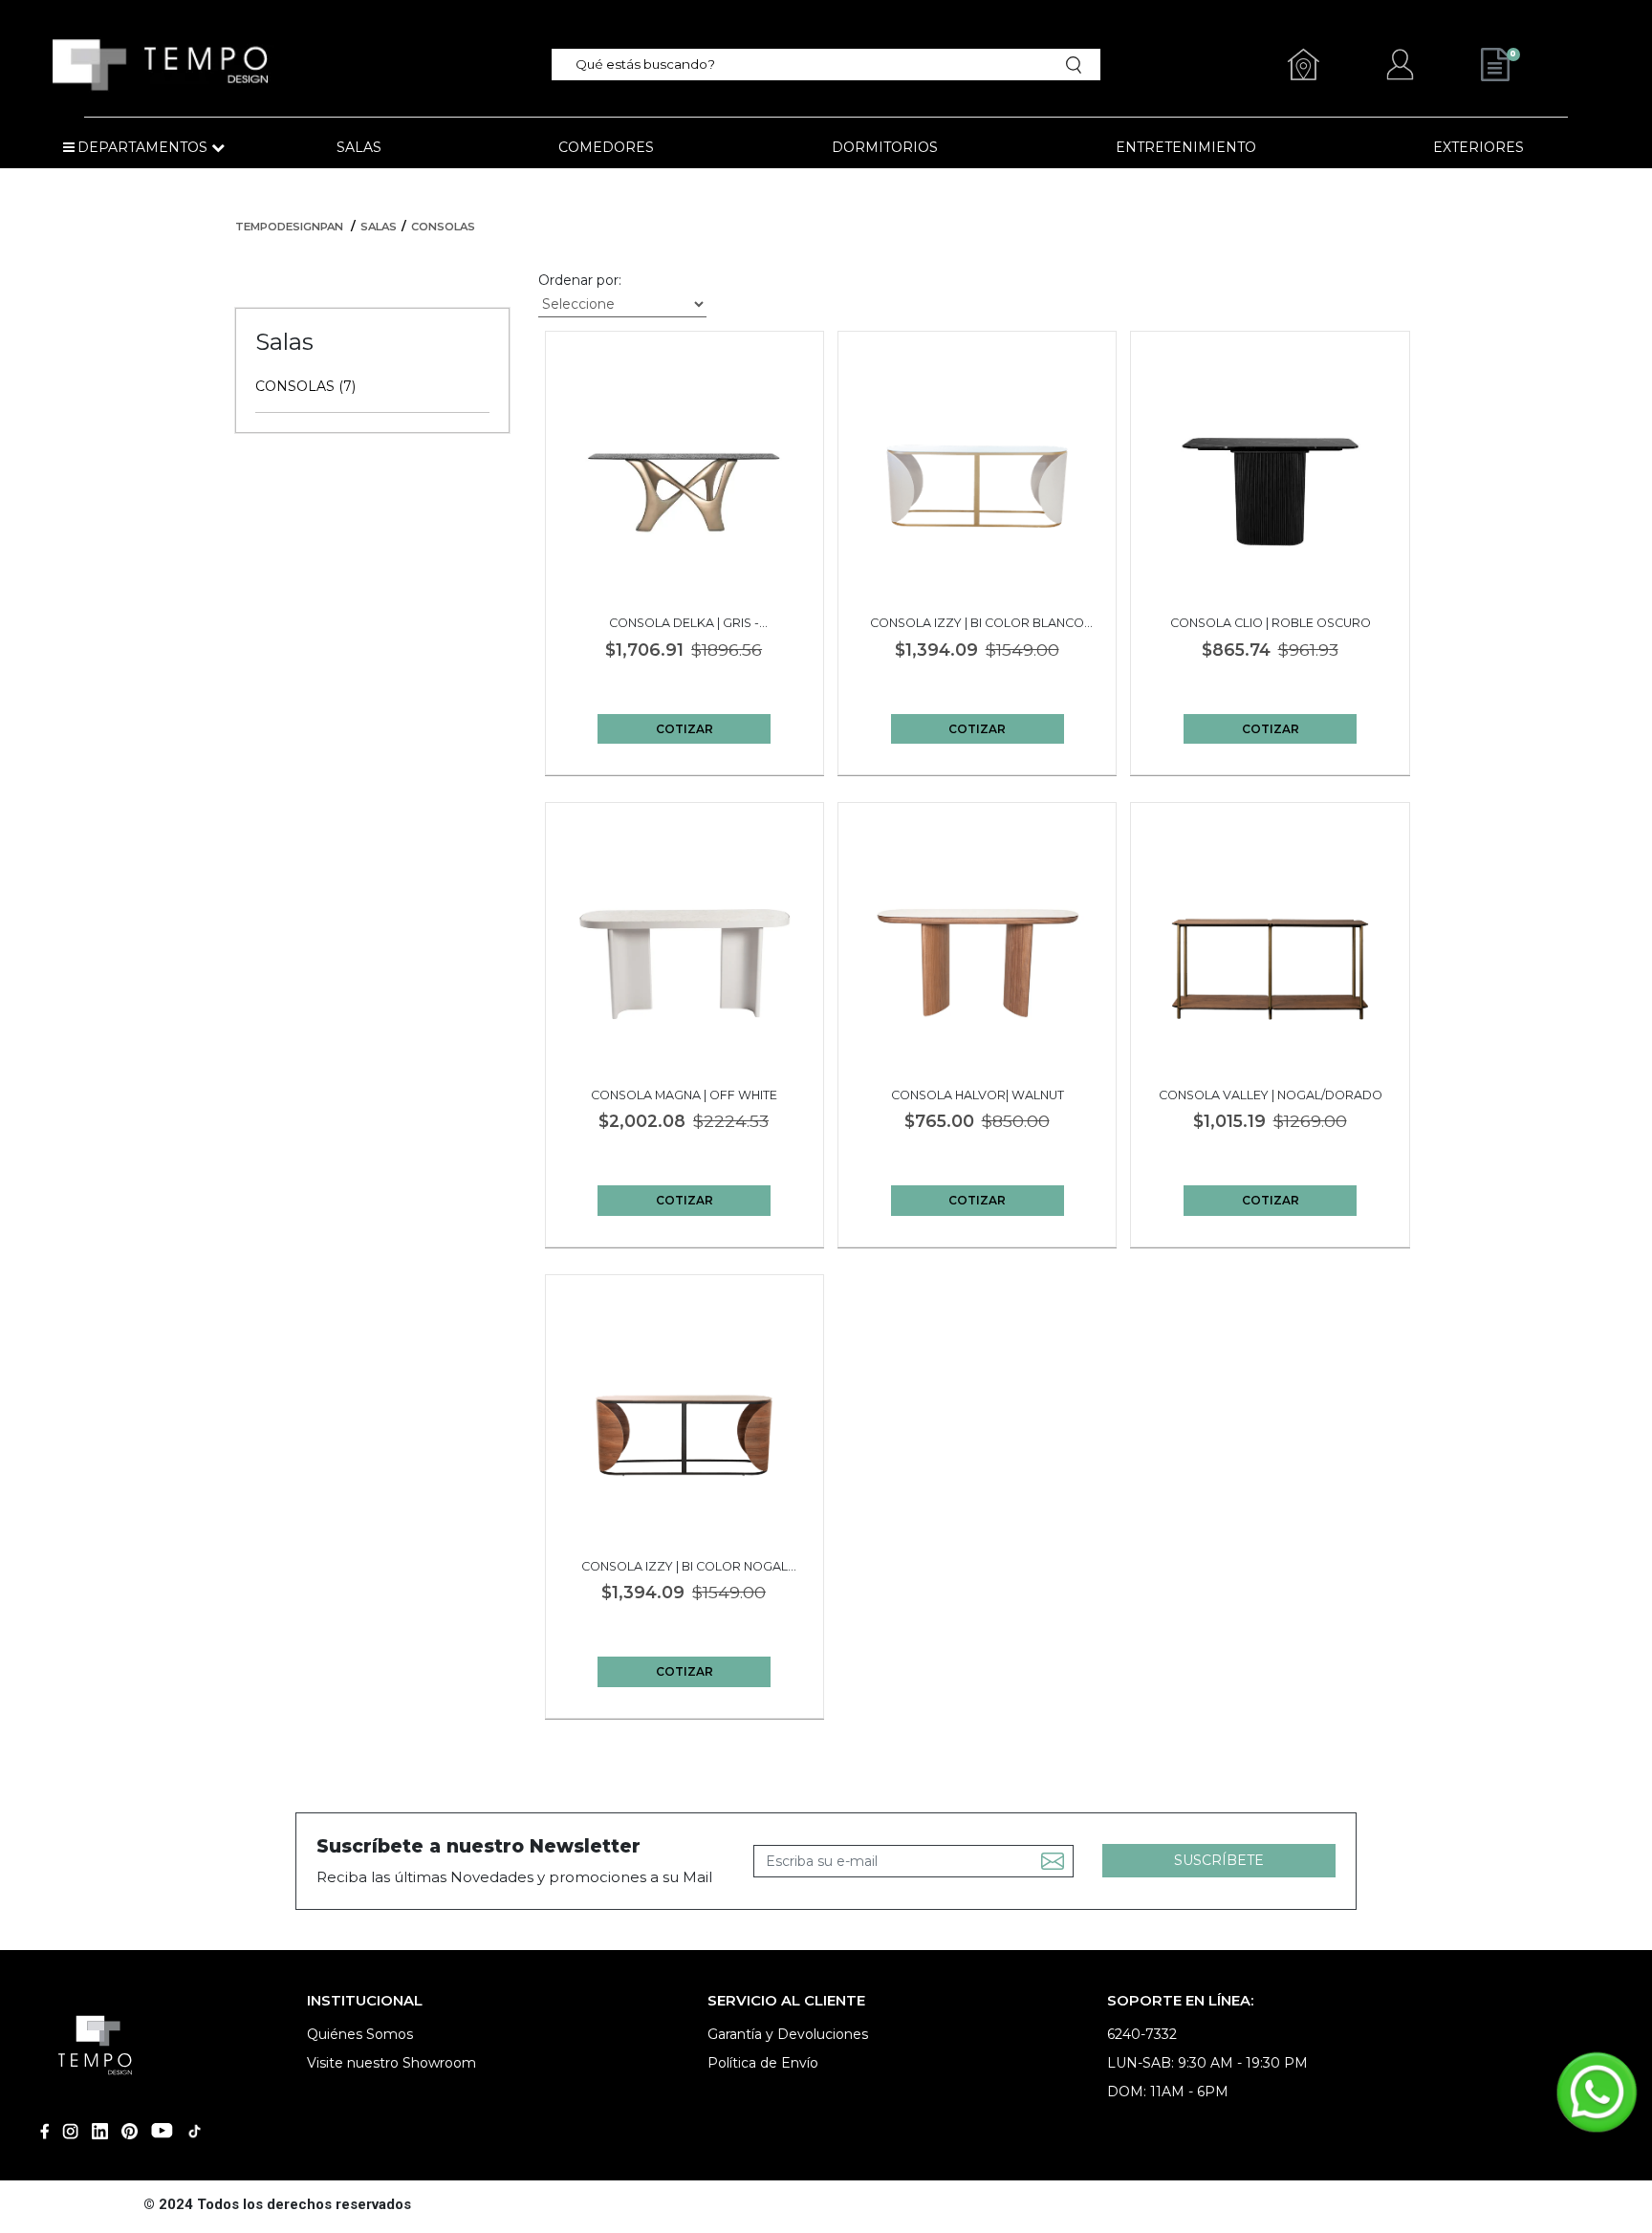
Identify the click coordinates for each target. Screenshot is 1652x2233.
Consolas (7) (305, 386)
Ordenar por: (580, 280)
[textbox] (813, 65)
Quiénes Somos (360, 2034)
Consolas (443, 227)
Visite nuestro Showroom (391, 2063)
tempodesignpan (289, 227)
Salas (379, 227)
